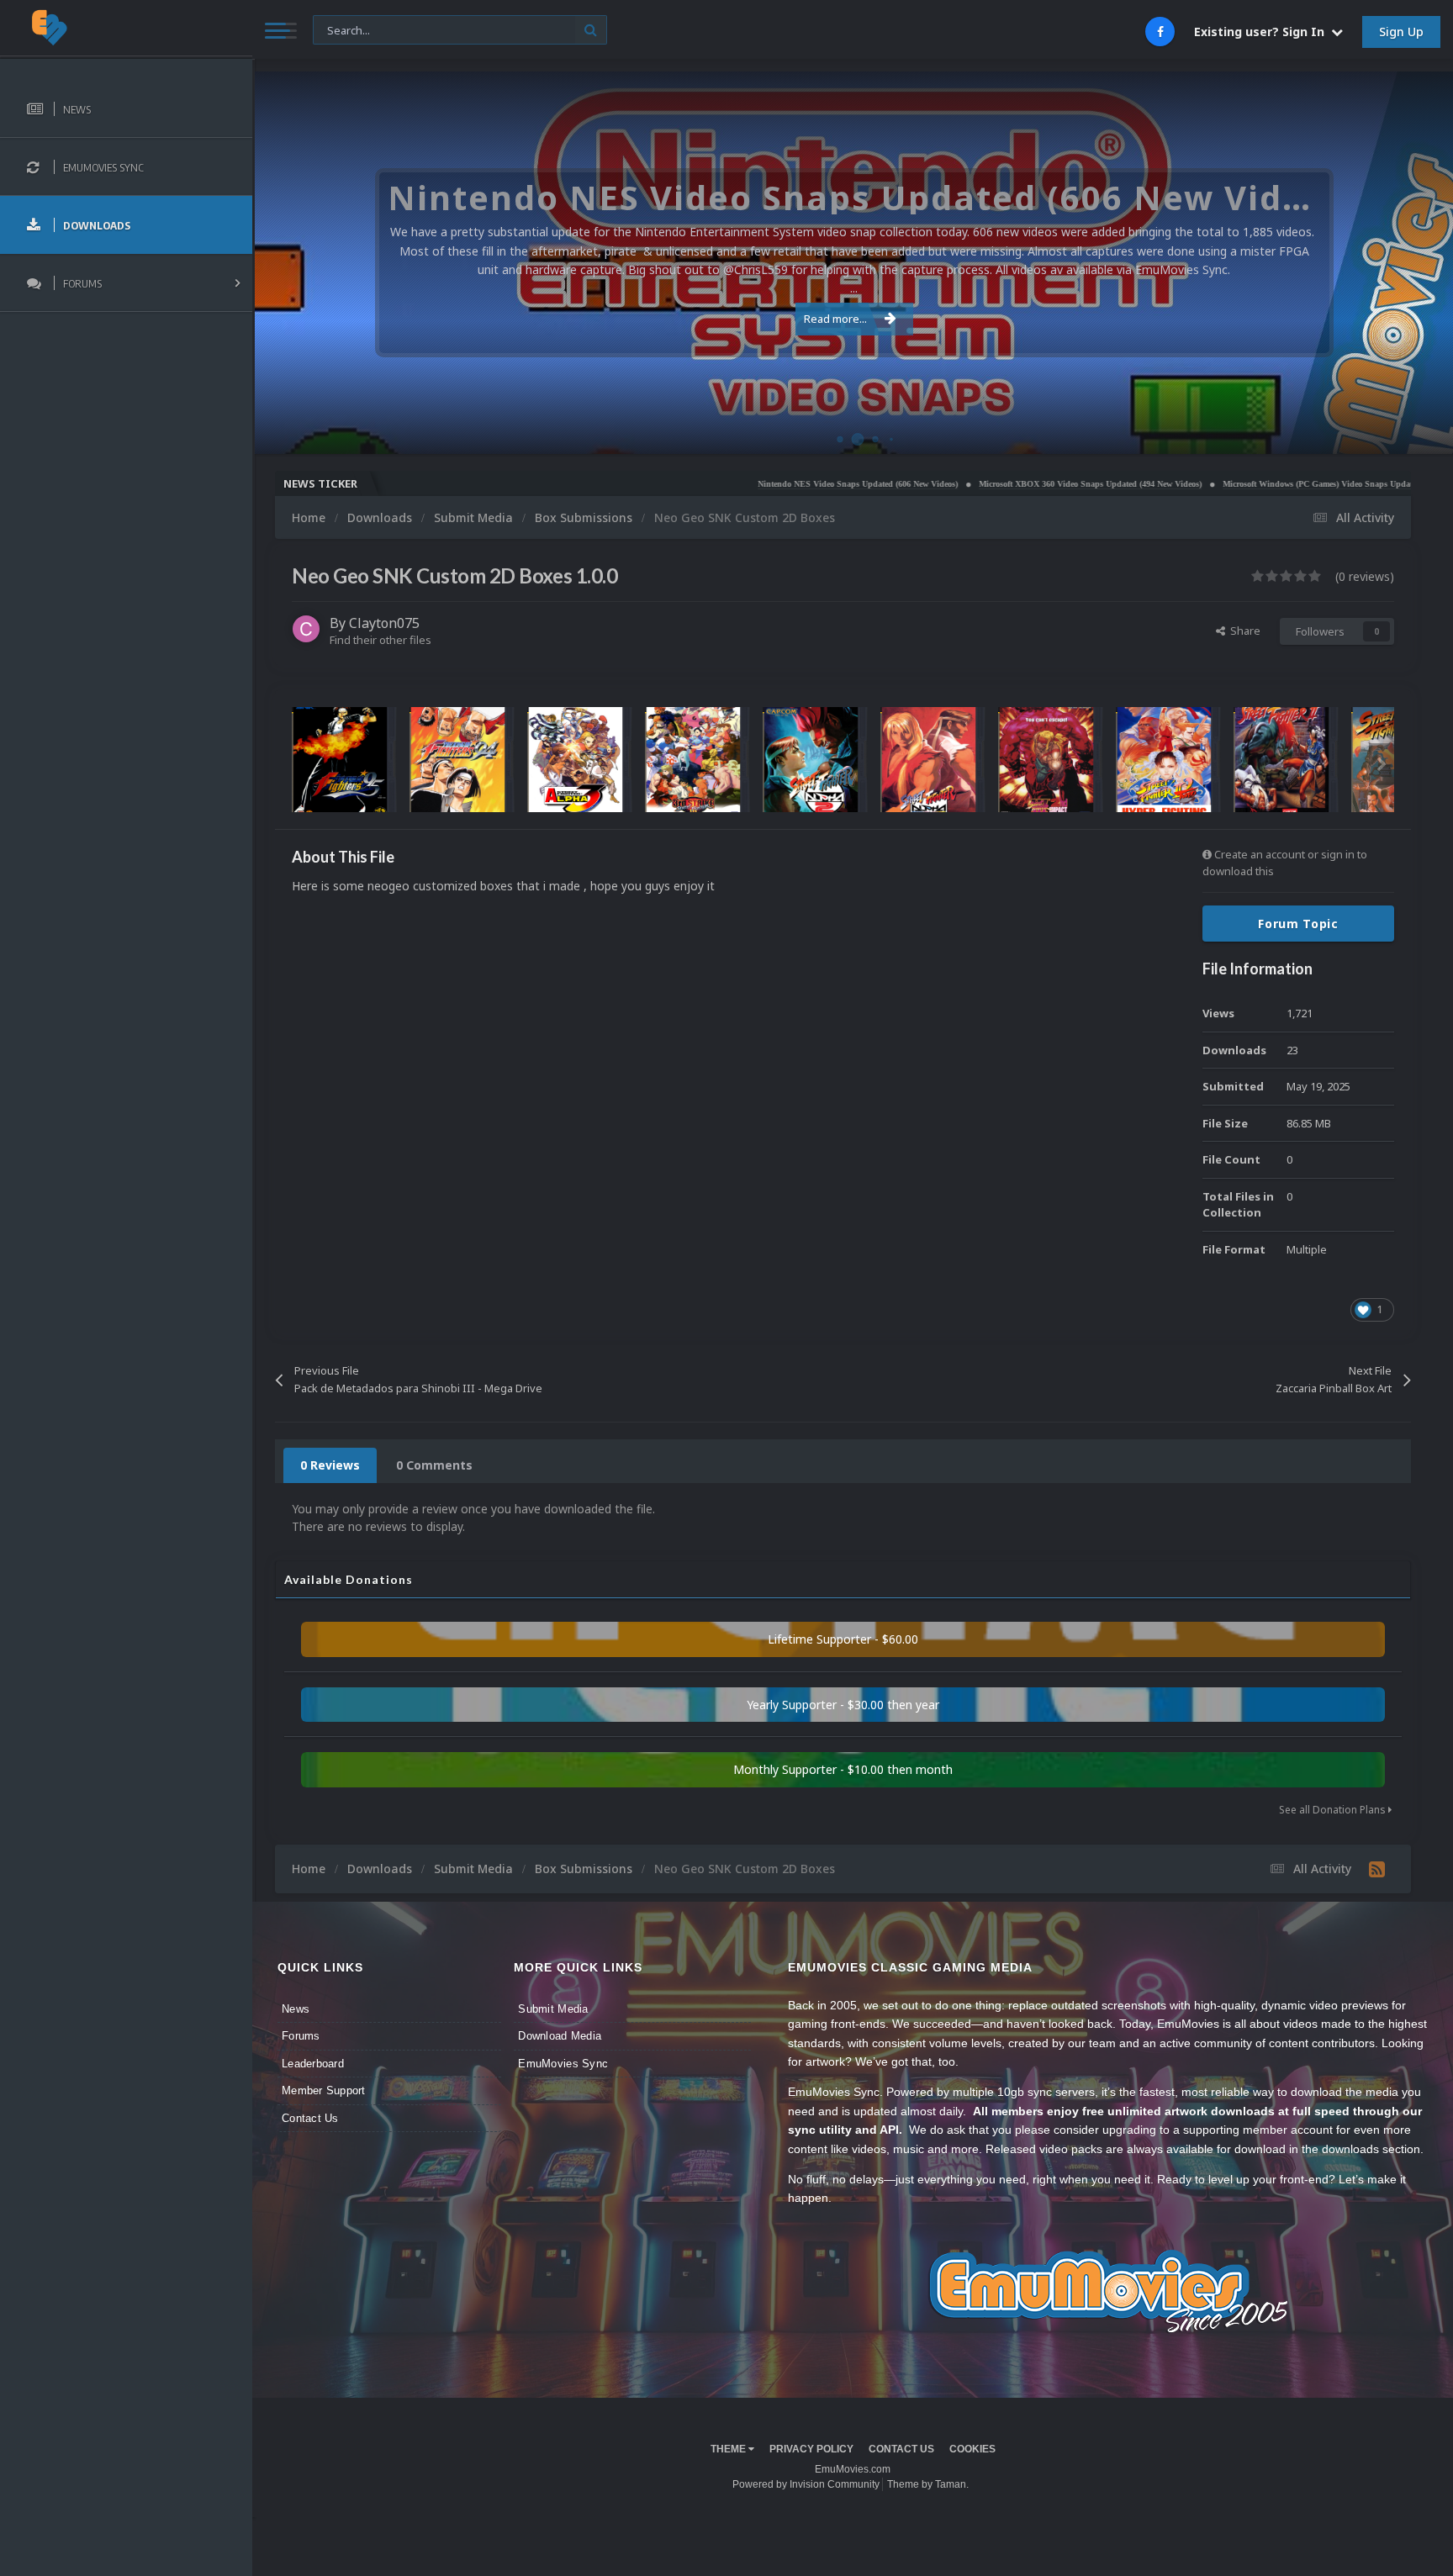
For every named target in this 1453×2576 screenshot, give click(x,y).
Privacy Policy (811, 2449)
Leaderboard (313, 2064)
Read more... (835, 319)
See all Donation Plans (1334, 1810)
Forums (301, 2036)
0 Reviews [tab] (330, 1465)
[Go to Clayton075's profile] (306, 629)
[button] (1395, 263)
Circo (1423, 433)
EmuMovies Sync (563, 2064)
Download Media (560, 2036)
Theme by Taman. (928, 2484)
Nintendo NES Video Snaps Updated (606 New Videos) (763, 484)
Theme (729, 2449)
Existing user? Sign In (1263, 32)
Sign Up (1401, 32)
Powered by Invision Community (806, 2484)
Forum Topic (1298, 924)
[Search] (591, 30)
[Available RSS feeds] (1377, 1869)
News (296, 2009)
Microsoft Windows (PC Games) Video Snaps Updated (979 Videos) (1250, 484)
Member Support (324, 2090)
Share (1243, 631)
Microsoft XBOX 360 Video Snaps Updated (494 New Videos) (995, 484)
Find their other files (380, 640)
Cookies (972, 2449)
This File (343, 29)
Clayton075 (384, 623)
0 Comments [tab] (434, 1465)
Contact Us (310, 2118)
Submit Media (553, 2009)
